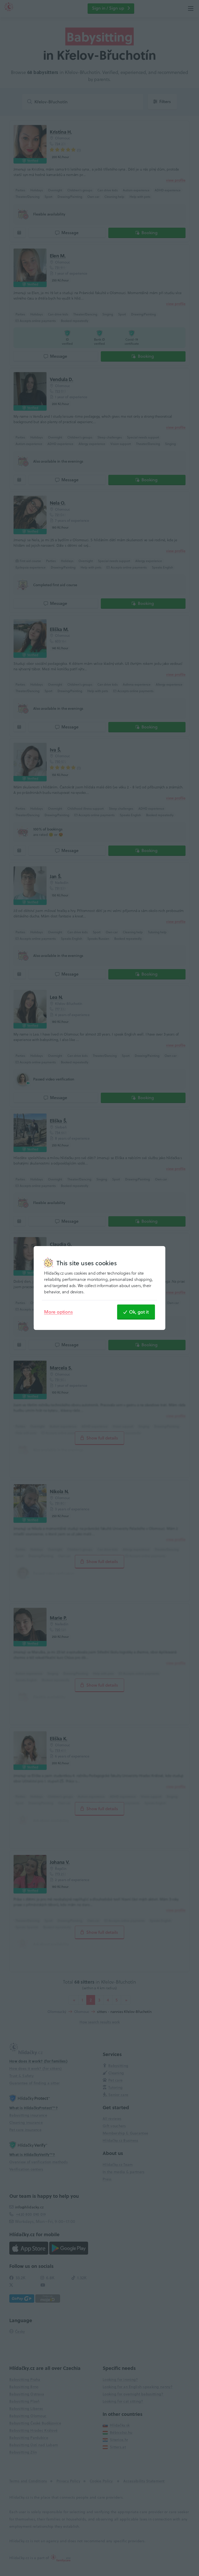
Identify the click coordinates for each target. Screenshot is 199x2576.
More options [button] (58, 1312)
